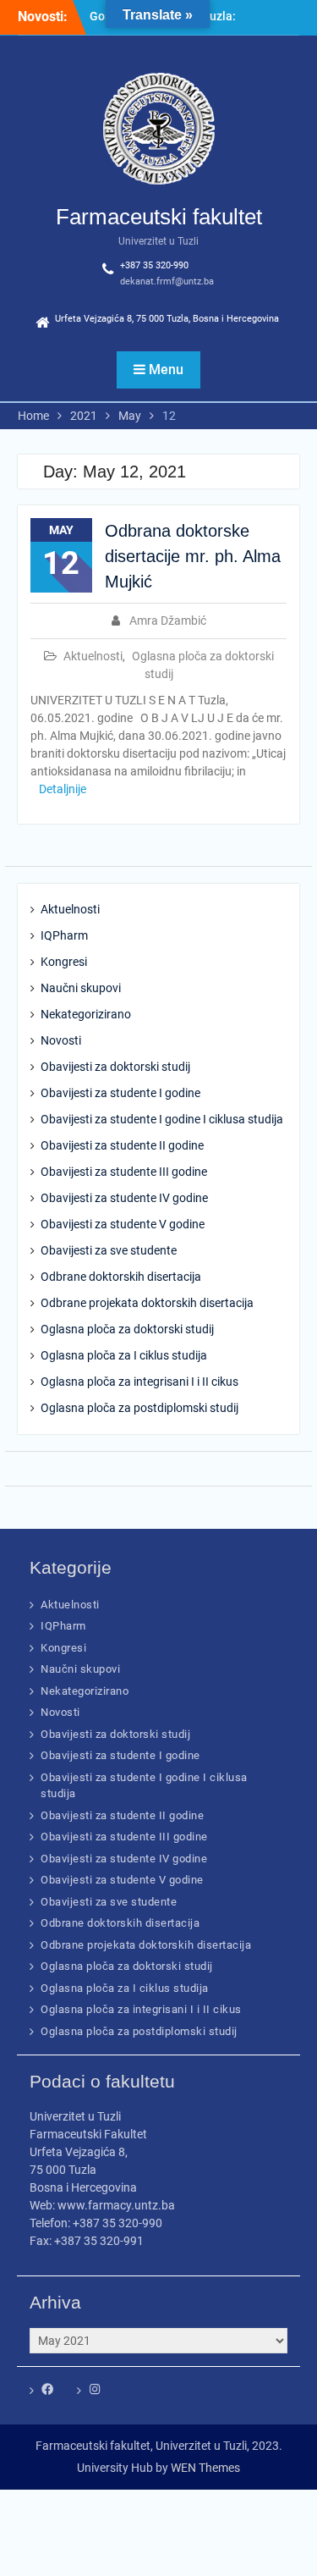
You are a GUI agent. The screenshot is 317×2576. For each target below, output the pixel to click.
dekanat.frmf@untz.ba (167, 281)
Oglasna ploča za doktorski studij (127, 1329)
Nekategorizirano (86, 1014)
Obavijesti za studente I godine (120, 1093)
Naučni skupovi (81, 988)
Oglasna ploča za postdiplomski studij (139, 1408)
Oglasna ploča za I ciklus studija (124, 1355)
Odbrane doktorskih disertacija (121, 1277)
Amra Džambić (168, 621)
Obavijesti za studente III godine (124, 1172)
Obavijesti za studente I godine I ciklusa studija (162, 1119)
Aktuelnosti (93, 656)
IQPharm (64, 935)
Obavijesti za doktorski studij (115, 1067)
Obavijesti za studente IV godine (124, 1198)
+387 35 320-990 (154, 265)
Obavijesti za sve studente (109, 1250)
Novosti (61, 1040)
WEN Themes (205, 2468)
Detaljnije (63, 789)
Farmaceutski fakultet (159, 217)
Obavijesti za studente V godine (123, 1224)
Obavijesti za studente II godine (122, 1145)
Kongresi (64, 962)
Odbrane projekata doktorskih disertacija (147, 1303)
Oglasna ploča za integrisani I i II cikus (139, 1382)
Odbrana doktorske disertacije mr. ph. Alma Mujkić (193, 556)
